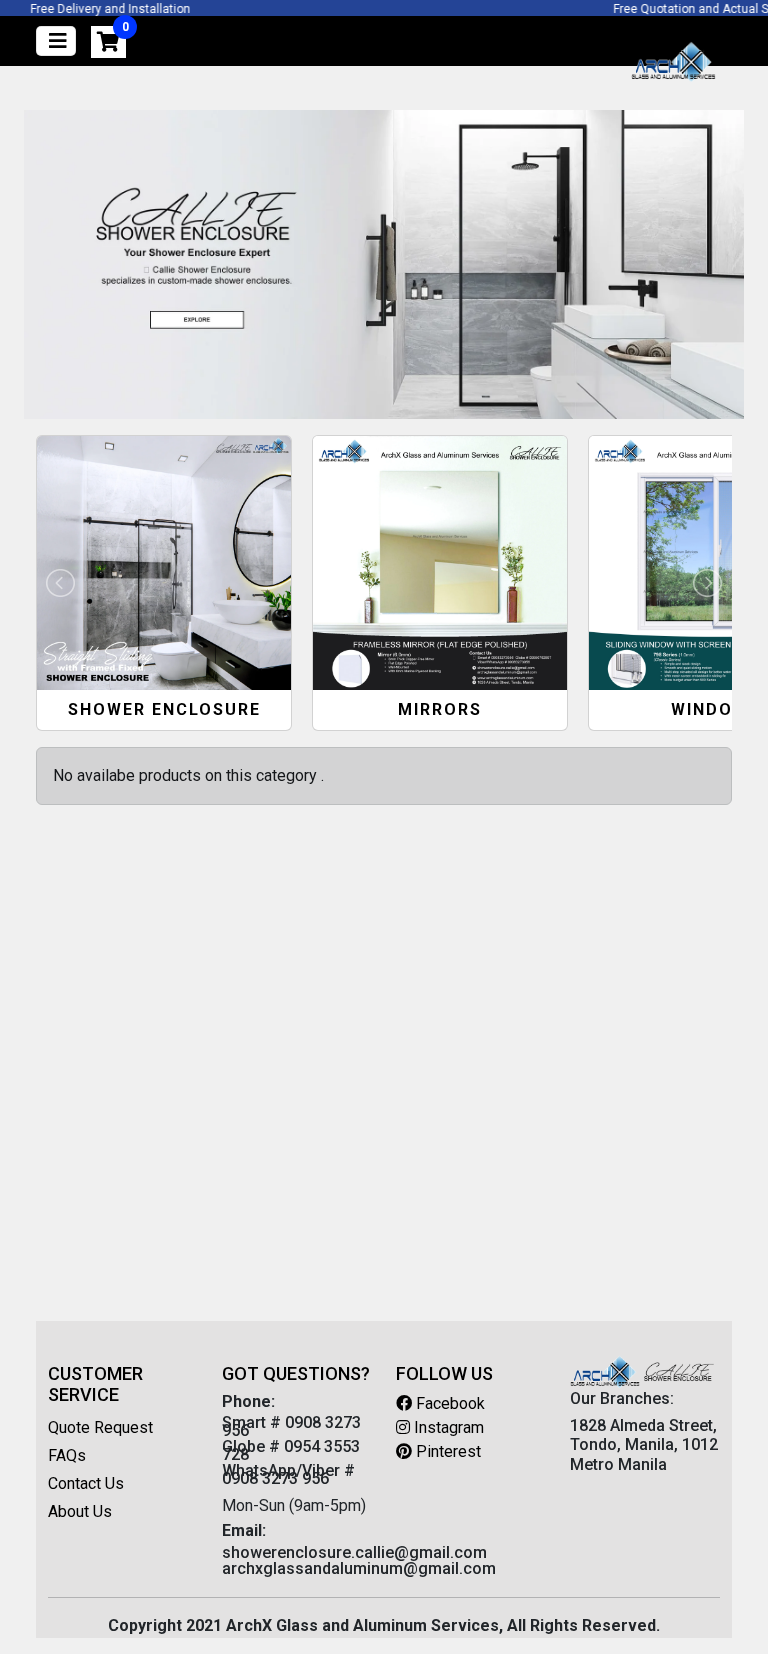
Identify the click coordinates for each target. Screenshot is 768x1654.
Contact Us (86, 1483)
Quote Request (100, 1427)
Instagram (447, 1427)
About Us (80, 1511)
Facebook (448, 1403)
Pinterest (446, 1451)
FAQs (67, 1455)
